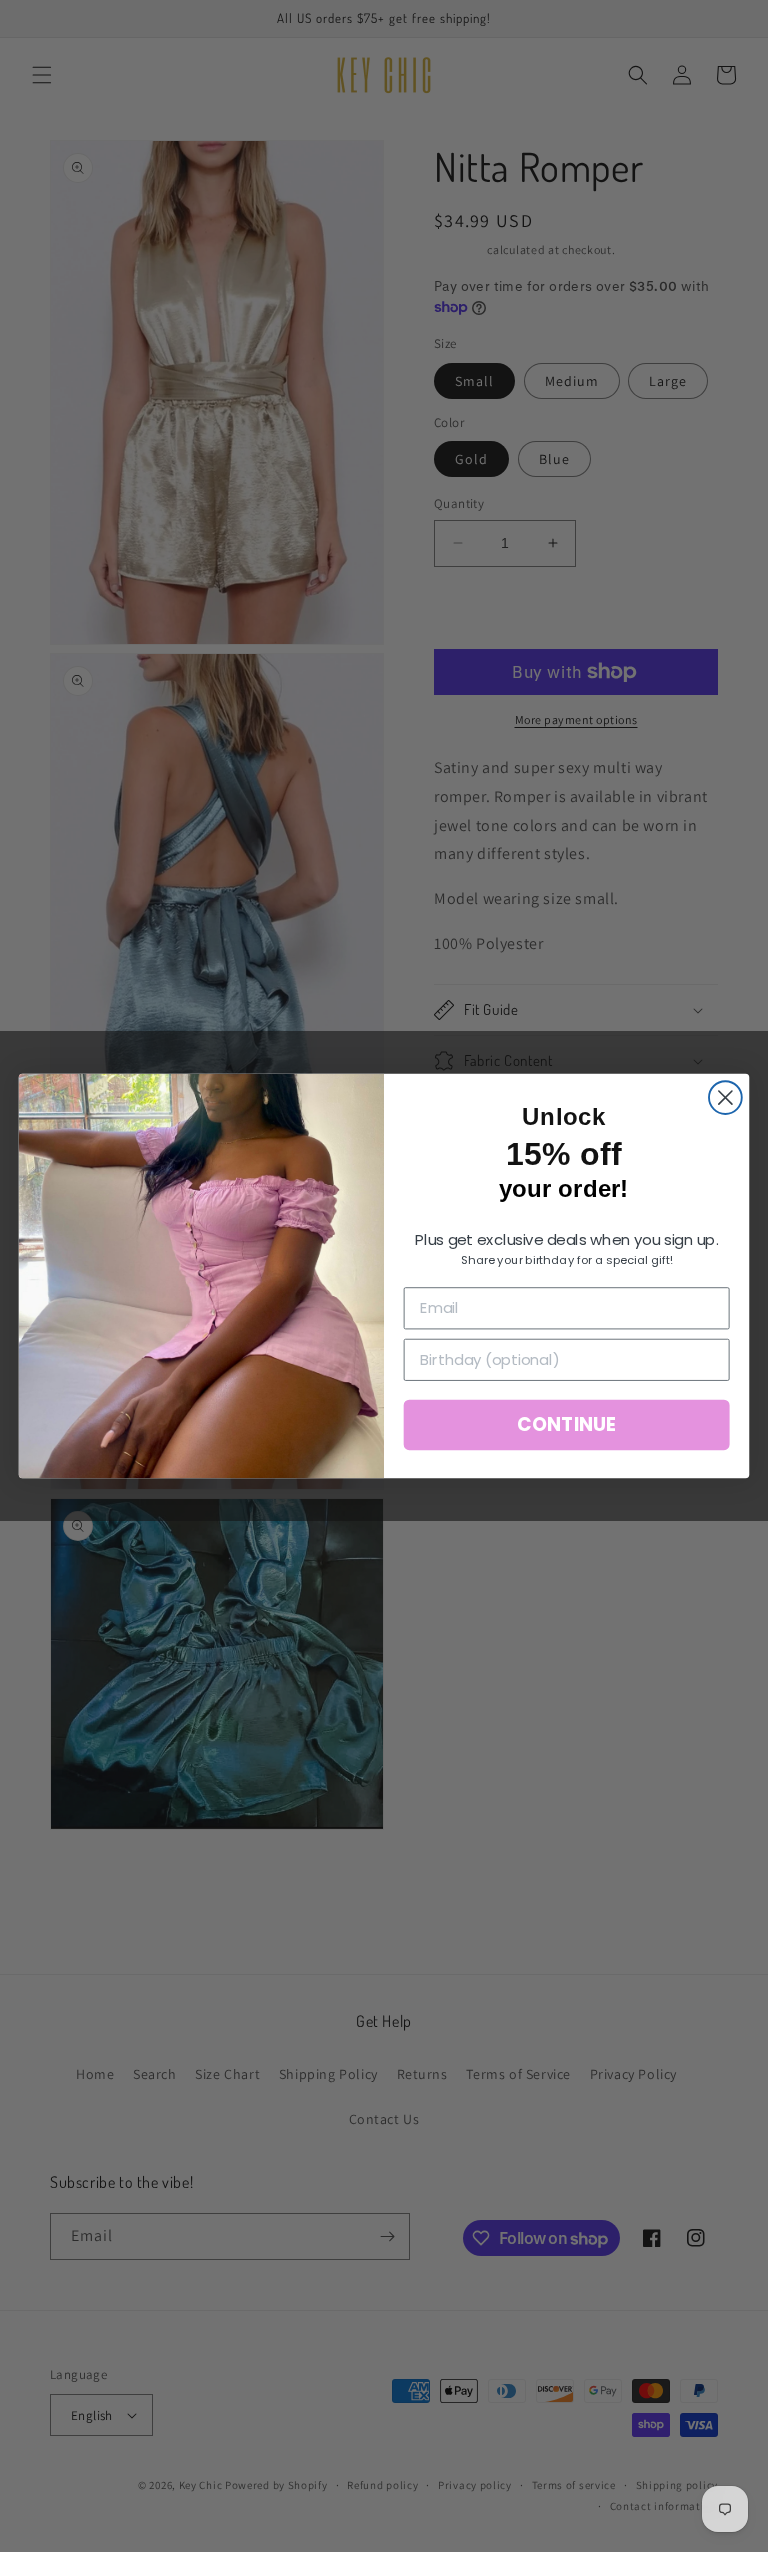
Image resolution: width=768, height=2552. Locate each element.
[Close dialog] (725, 1097)
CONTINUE (566, 1425)
